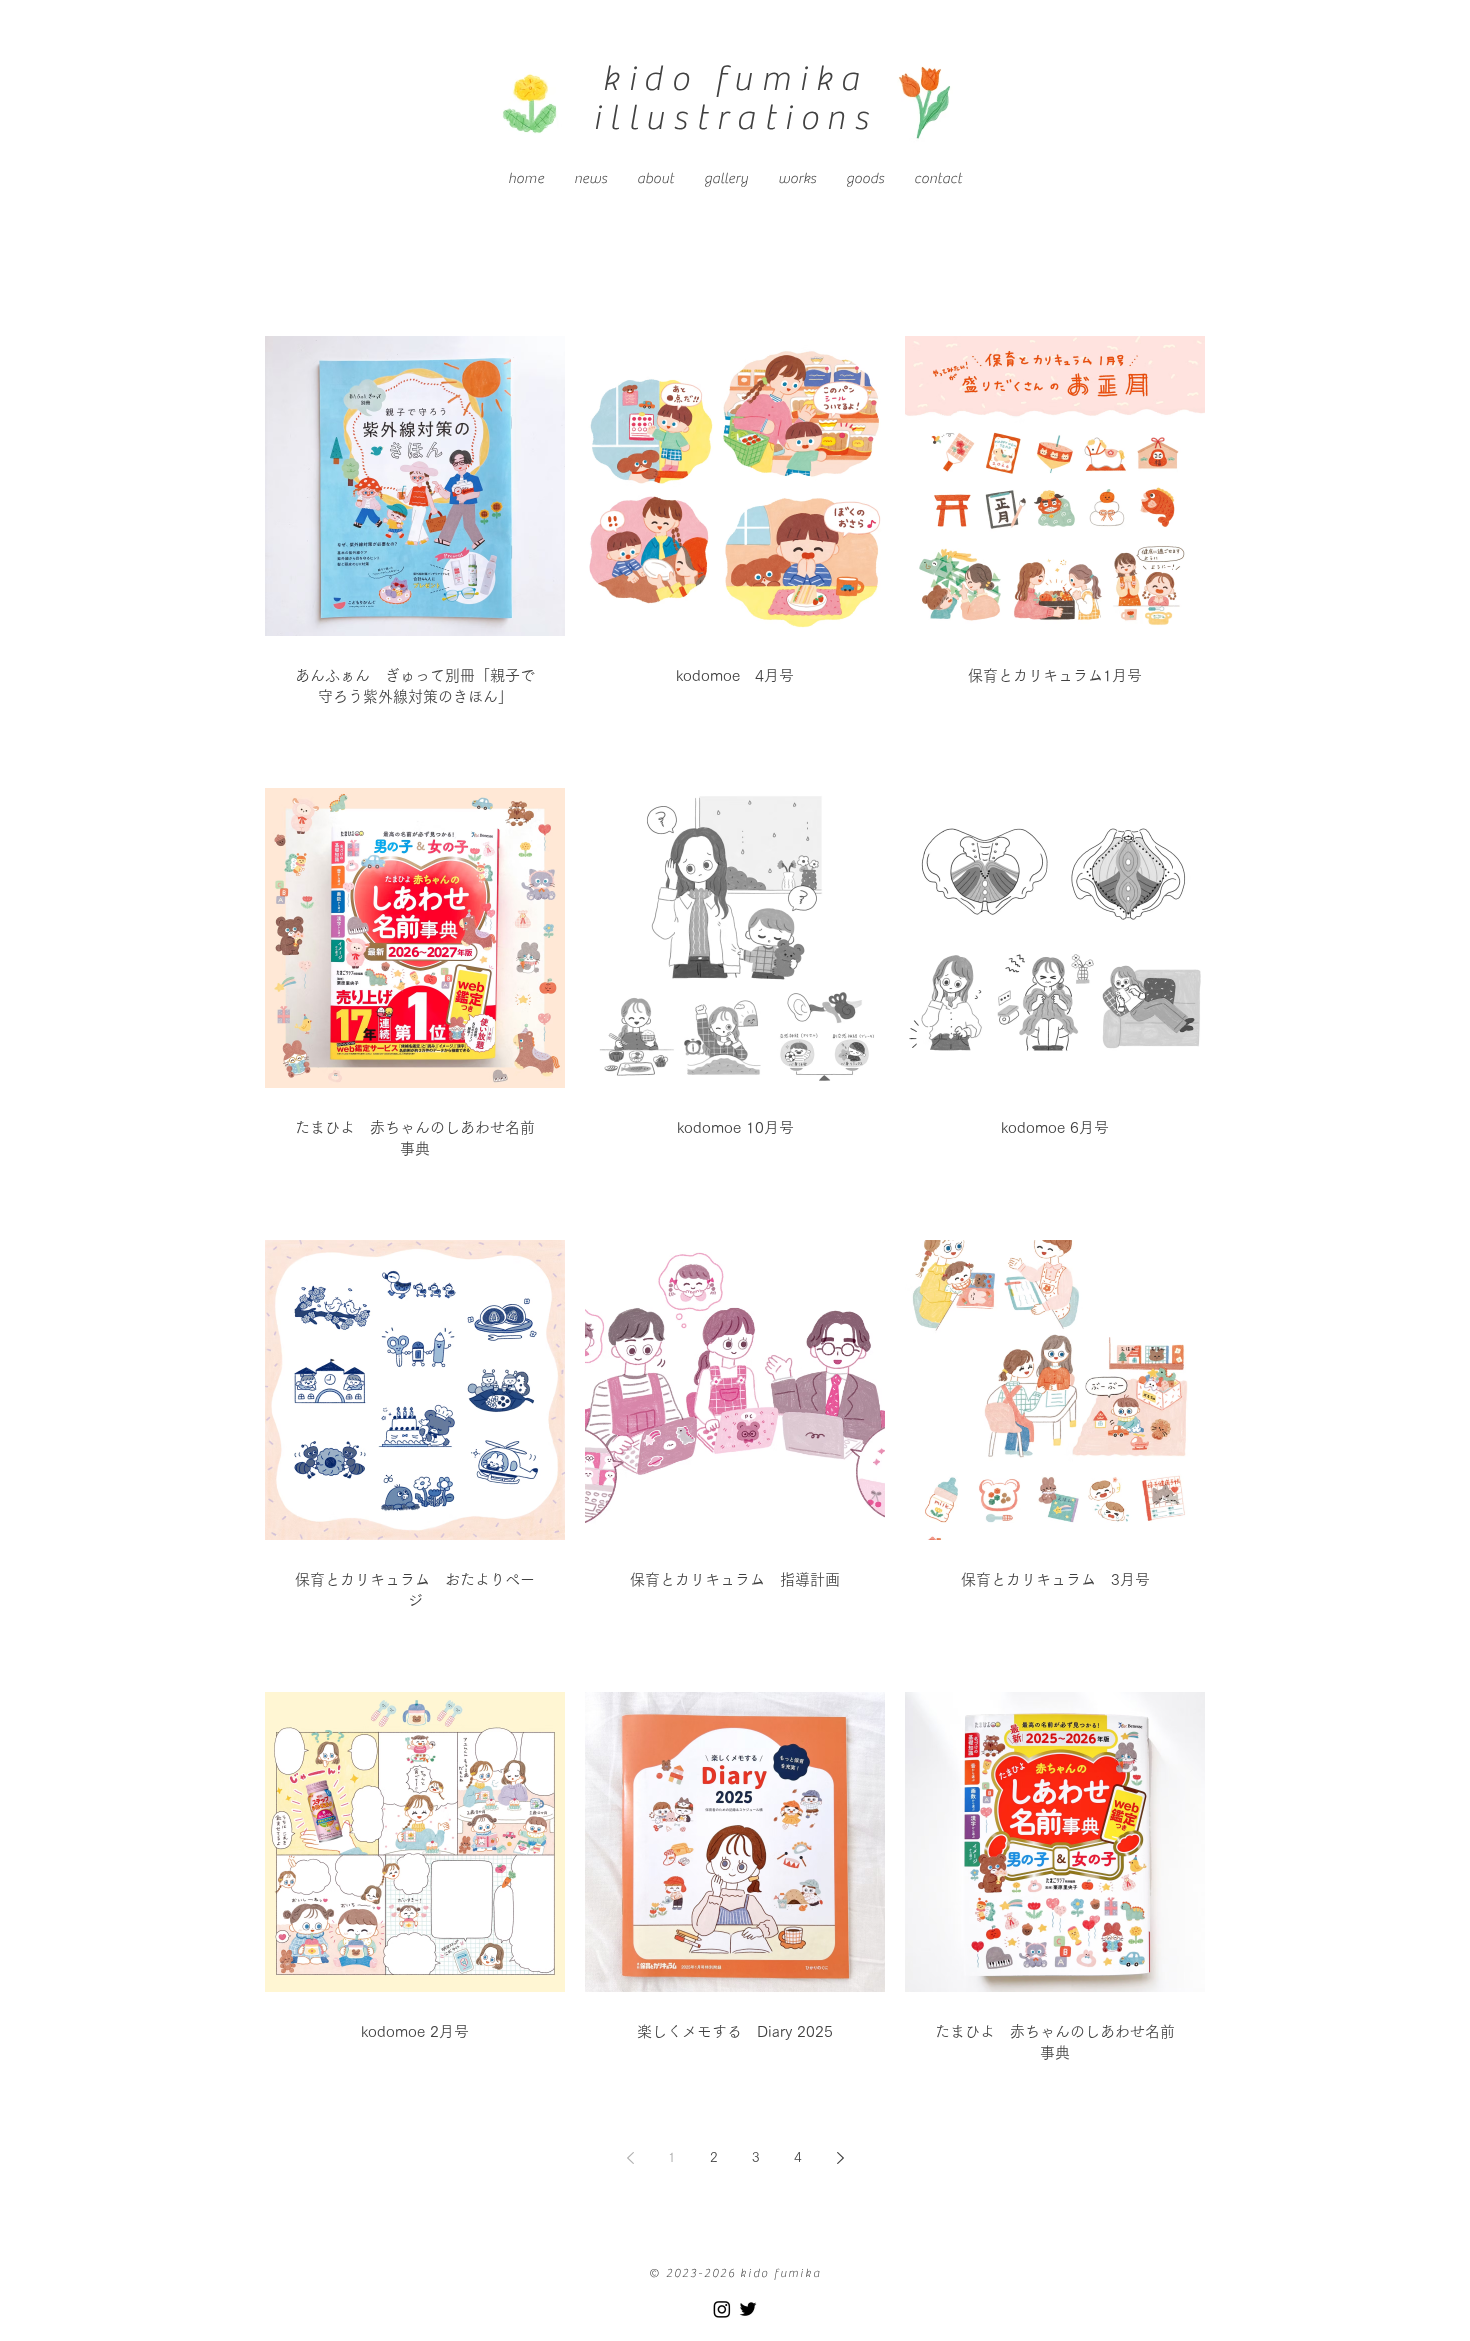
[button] (797, 179)
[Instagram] (722, 2309)
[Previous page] (630, 2158)
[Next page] (840, 2158)
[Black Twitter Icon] (748, 2309)
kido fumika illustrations (735, 98)
